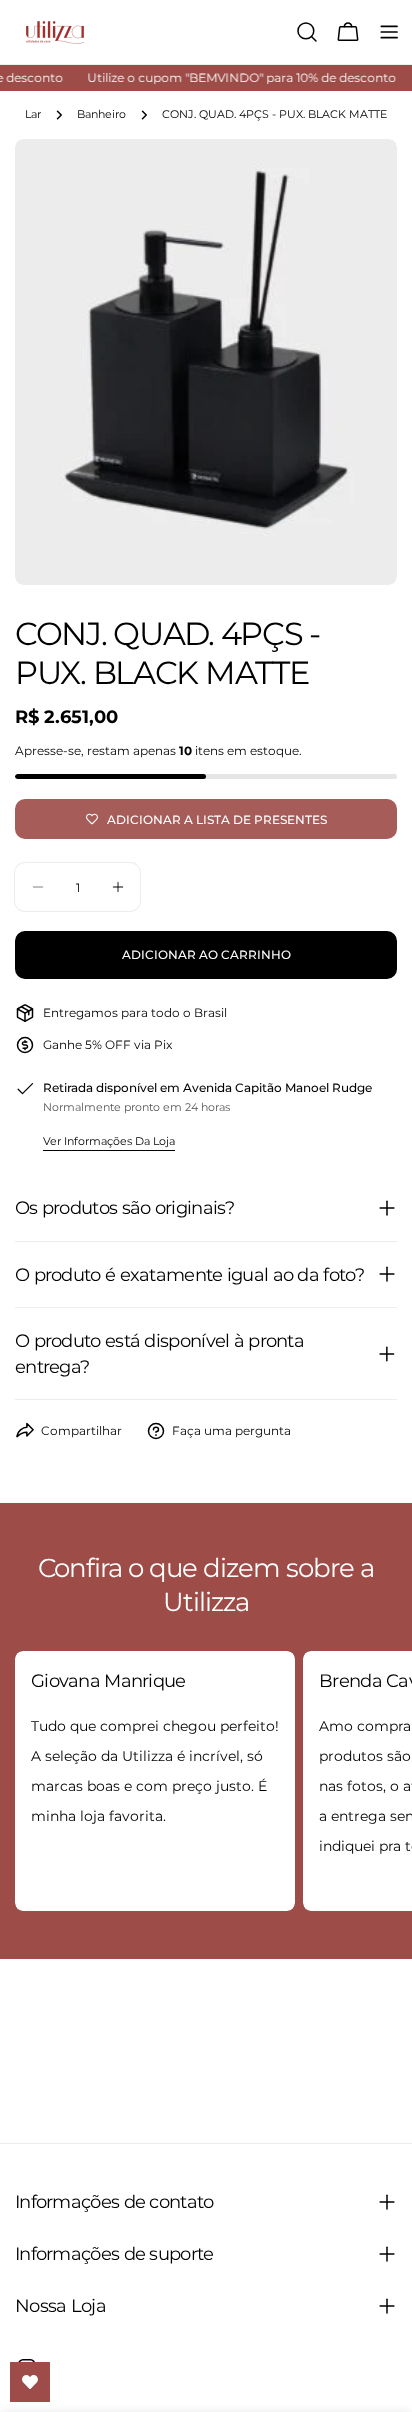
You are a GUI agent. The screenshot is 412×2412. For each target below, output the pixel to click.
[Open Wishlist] (30, 2382)
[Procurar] (307, 32)
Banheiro (101, 114)
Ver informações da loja (109, 1141)
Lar (33, 114)
